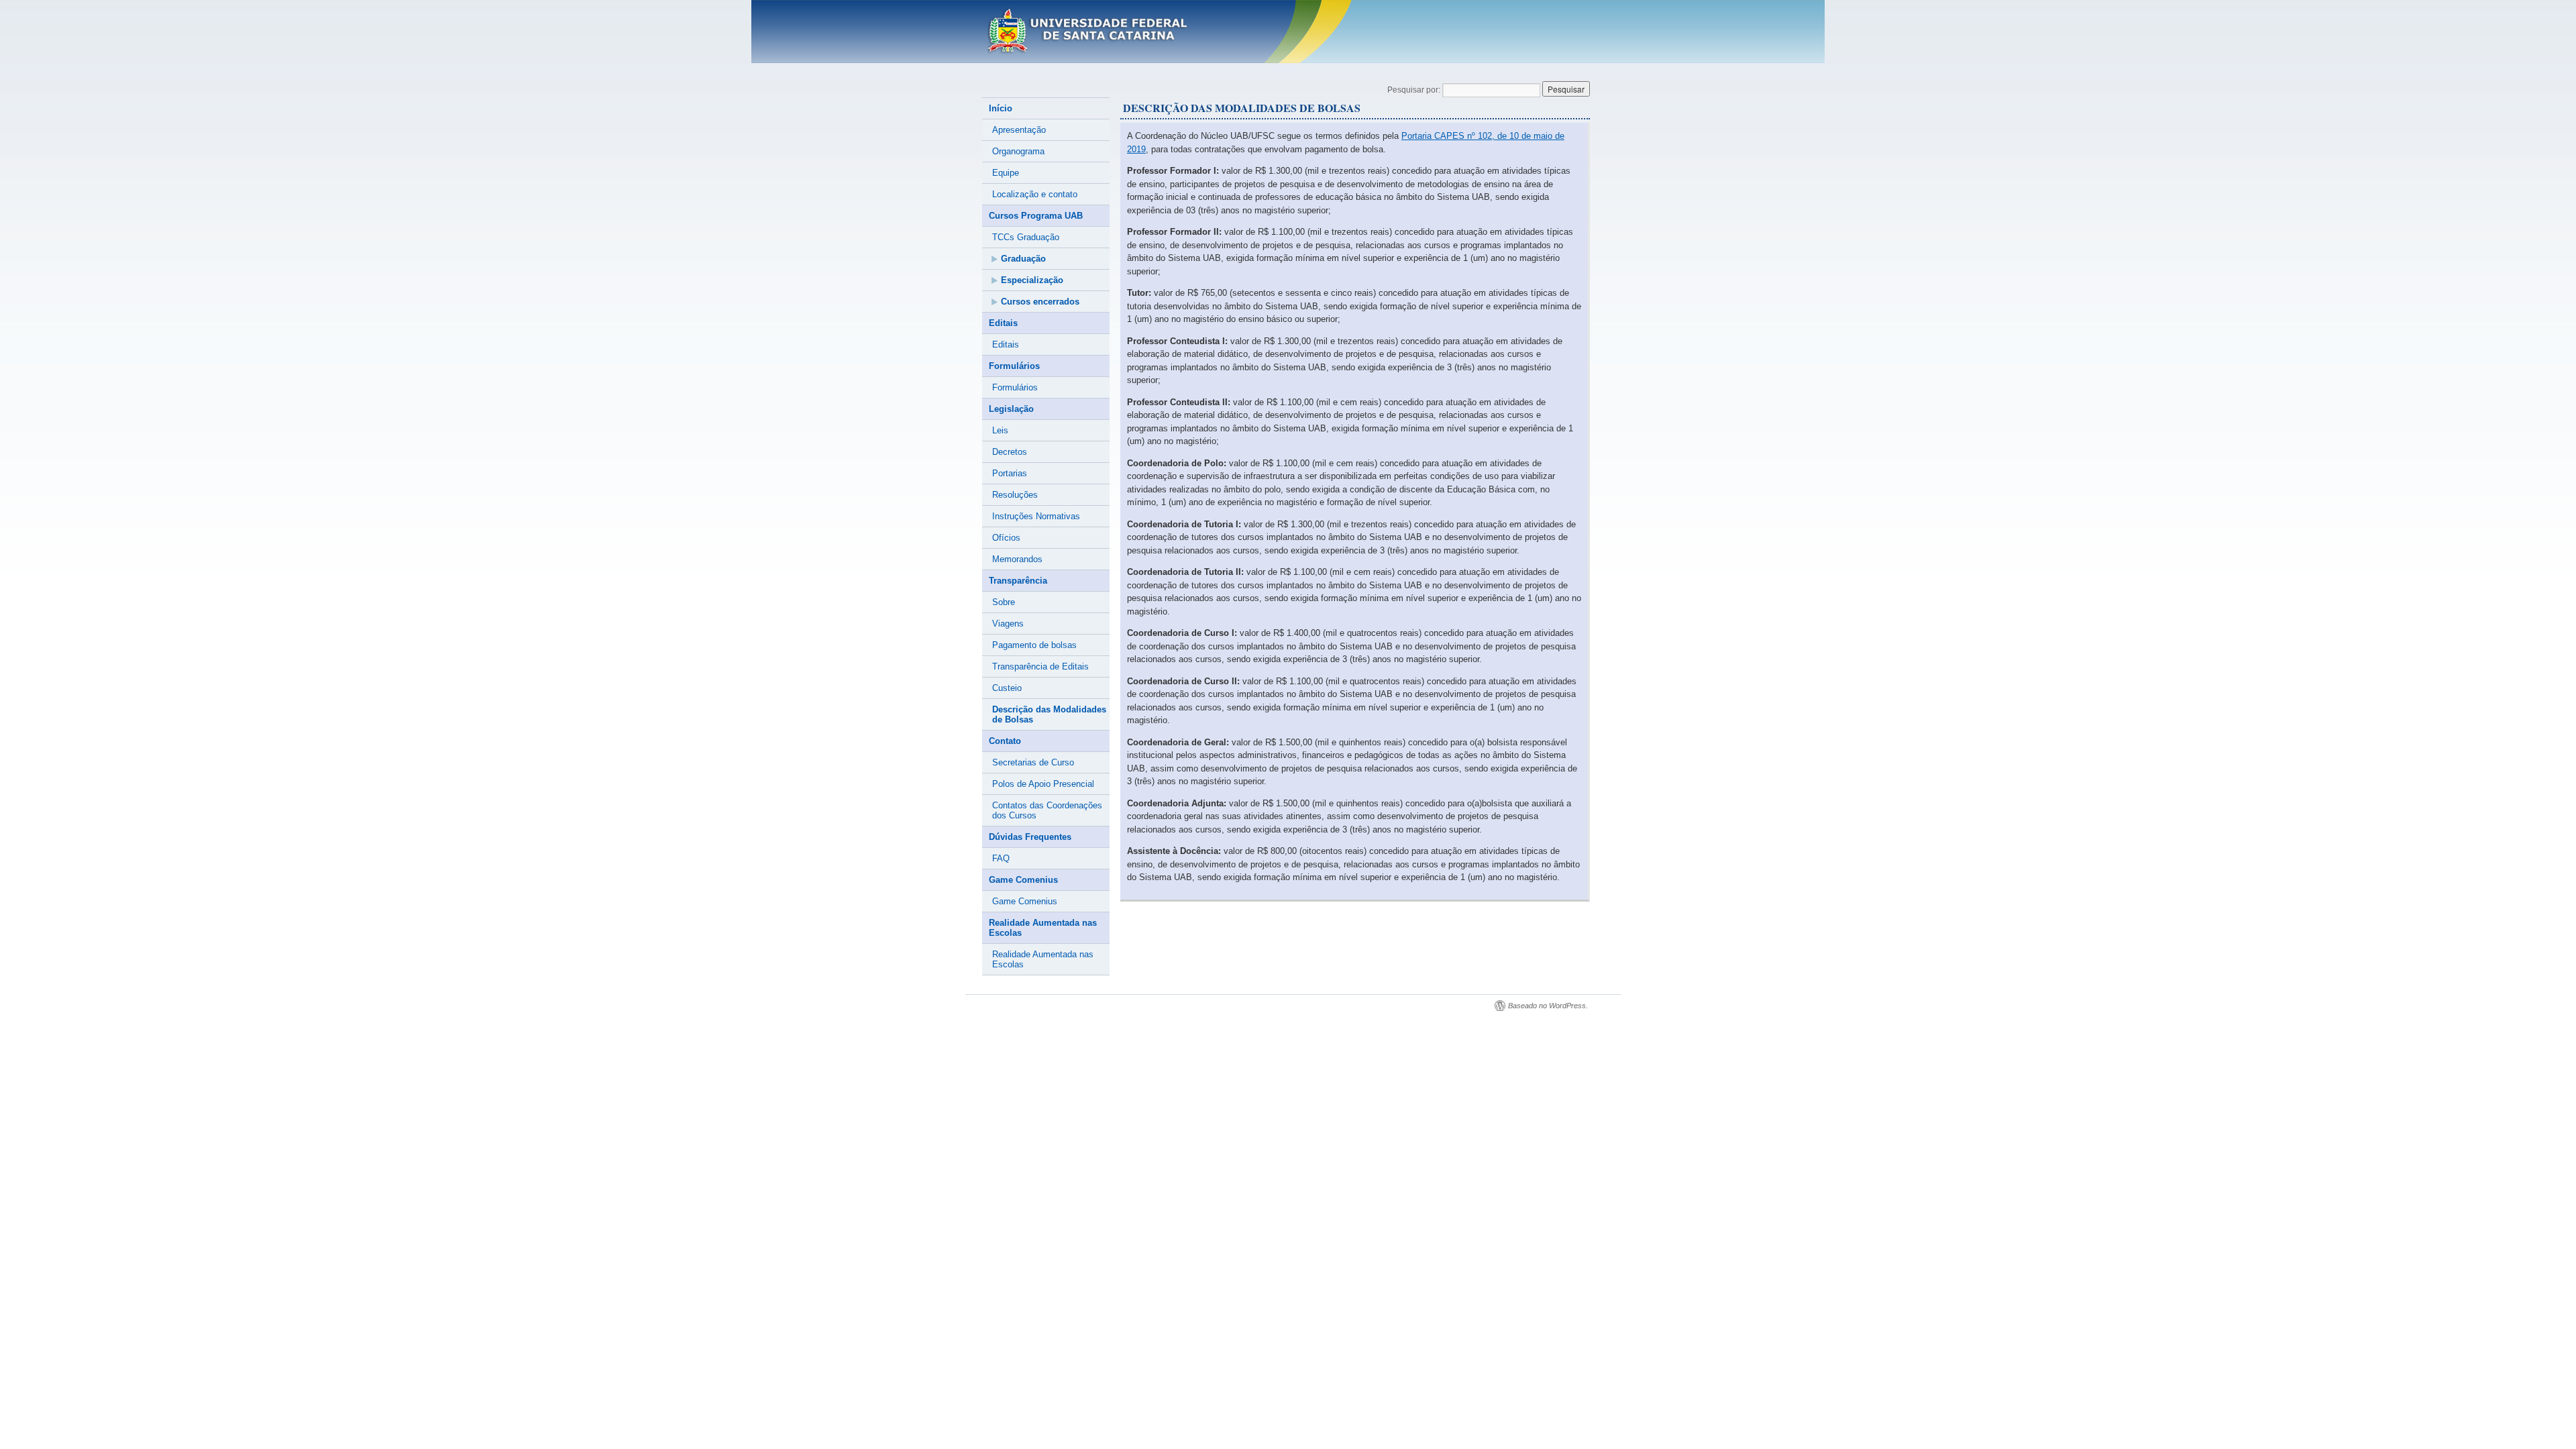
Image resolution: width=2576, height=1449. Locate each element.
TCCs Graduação (1026, 237)
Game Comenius (1025, 901)
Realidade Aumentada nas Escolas (1043, 959)
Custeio (1007, 688)
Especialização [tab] (1032, 280)
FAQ (1001, 858)
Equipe (1006, 173)
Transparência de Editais (1040, 666)
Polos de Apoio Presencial (1043, 784)
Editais (1006, 344)
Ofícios (1006, 538)
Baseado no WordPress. (1548, 1006)
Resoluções (1015, 495)
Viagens (1008, 624)
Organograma (1018, 151)
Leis (1000, 430)
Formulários (1015, 387)
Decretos (1010, 452)
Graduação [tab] (1023, 259)
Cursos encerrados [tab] (1040, 302)
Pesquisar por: (1414, 90)
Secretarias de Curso (1033, 762)
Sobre (1004, 602)
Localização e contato (1035, 194)
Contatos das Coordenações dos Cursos (1047, 810)
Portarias (1010, 473)
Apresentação (1019, 130)
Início (1001, 108)
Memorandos (1017, 559)
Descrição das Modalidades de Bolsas (1049, 714)
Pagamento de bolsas (1034, 645)
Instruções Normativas (1036, 516)
